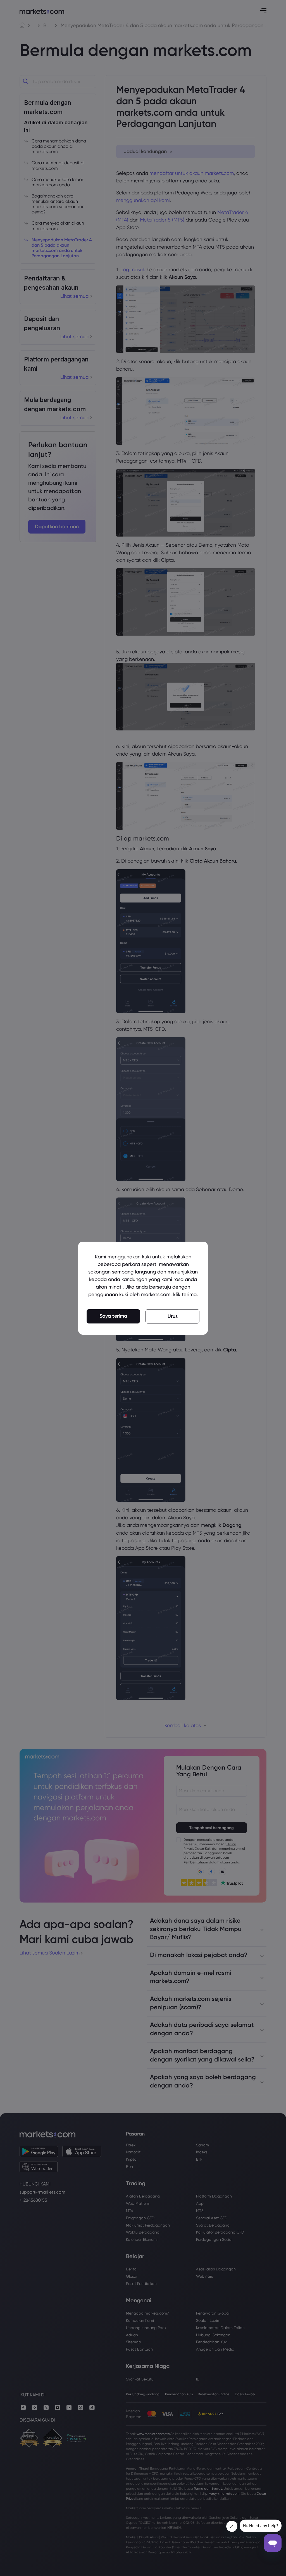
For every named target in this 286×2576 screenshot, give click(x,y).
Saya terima (113, 1316)
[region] (143, 1288)
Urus (173, 1316)
